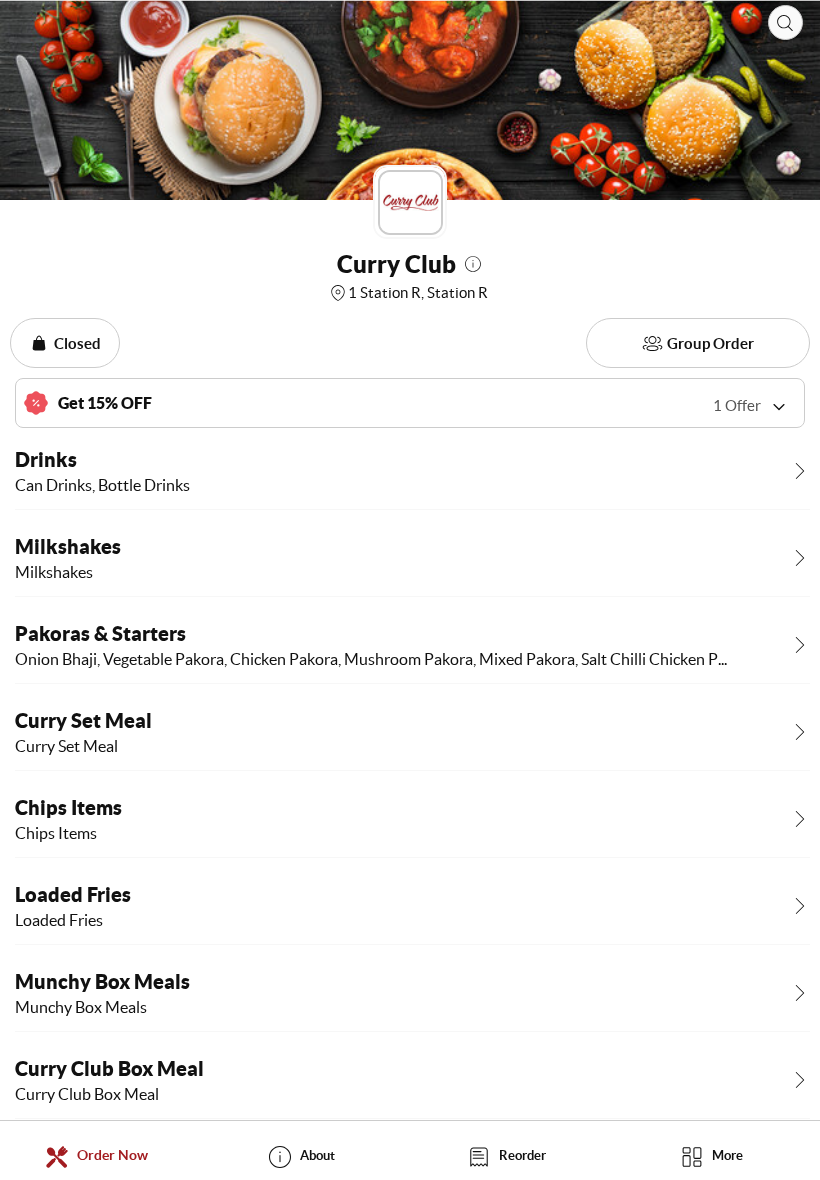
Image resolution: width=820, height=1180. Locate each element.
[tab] (102, 1155)
